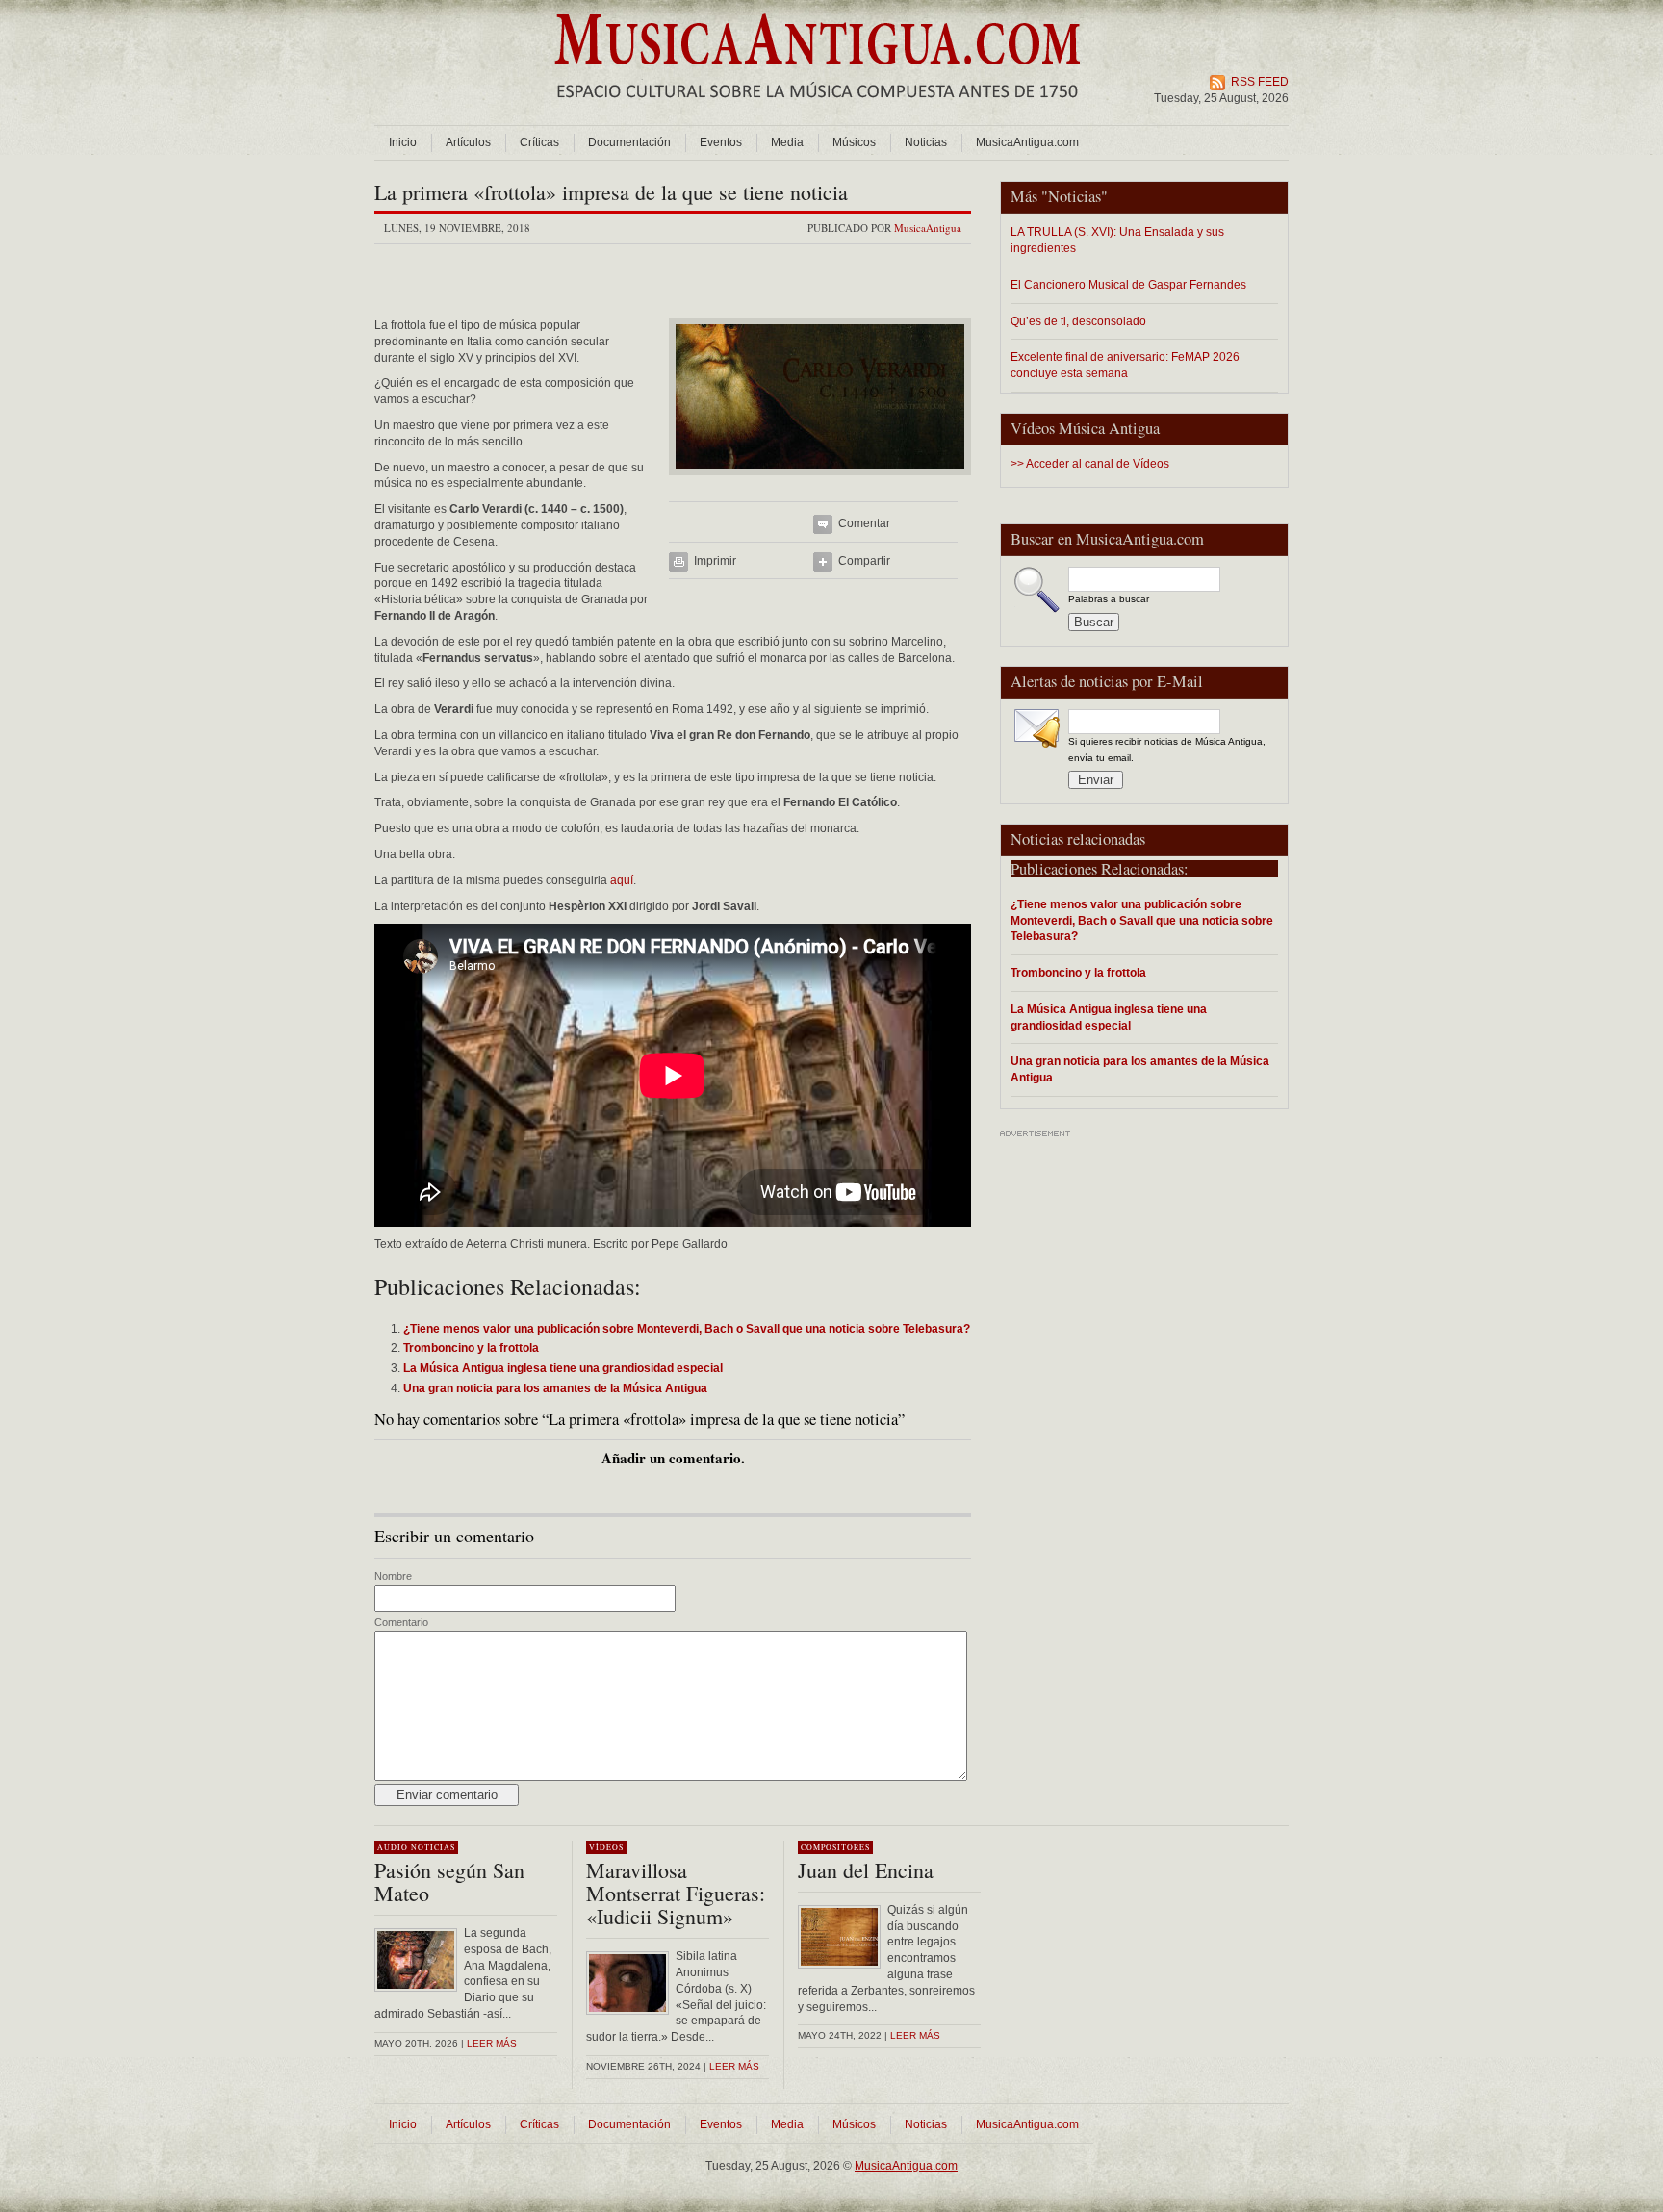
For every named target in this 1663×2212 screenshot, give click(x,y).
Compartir (864, 561)
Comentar (864, 523)
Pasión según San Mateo (449, 1881)
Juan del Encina (866, 1870)
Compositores (835, 1847)
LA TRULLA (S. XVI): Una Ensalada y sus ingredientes (1117, 240)
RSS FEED (1260, 82)
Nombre (393, 1576)
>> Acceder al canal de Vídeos (1090, 464)
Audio (393, 1847)
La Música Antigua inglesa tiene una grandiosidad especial (1109, 1017)
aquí (622, 880)
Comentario (401, 1622)
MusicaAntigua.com (1027, 142)
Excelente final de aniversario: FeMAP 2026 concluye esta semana (1125, 365)
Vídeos (606, 1847)
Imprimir (715, 561)
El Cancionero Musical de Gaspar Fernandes (1128, 284)
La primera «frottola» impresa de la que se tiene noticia (611, 192)
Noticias (926, 142)
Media (787, 142)
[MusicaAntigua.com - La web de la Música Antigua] (818, 111)
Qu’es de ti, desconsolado (1078, 321)
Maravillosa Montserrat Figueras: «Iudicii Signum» (676, 1893)
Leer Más (734, 2066)
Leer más (492, 2043)
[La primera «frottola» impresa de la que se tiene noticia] (820, 481)
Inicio (403, 142)
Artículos (468, 142)
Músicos (854, 142)
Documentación (629, 142)
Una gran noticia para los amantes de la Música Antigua (1140, 1069)
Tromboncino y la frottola (1078, 972)
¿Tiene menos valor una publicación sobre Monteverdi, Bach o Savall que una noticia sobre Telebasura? (1142, 920)
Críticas (539, 142)
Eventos (721, 142)
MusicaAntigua (928, 228)
